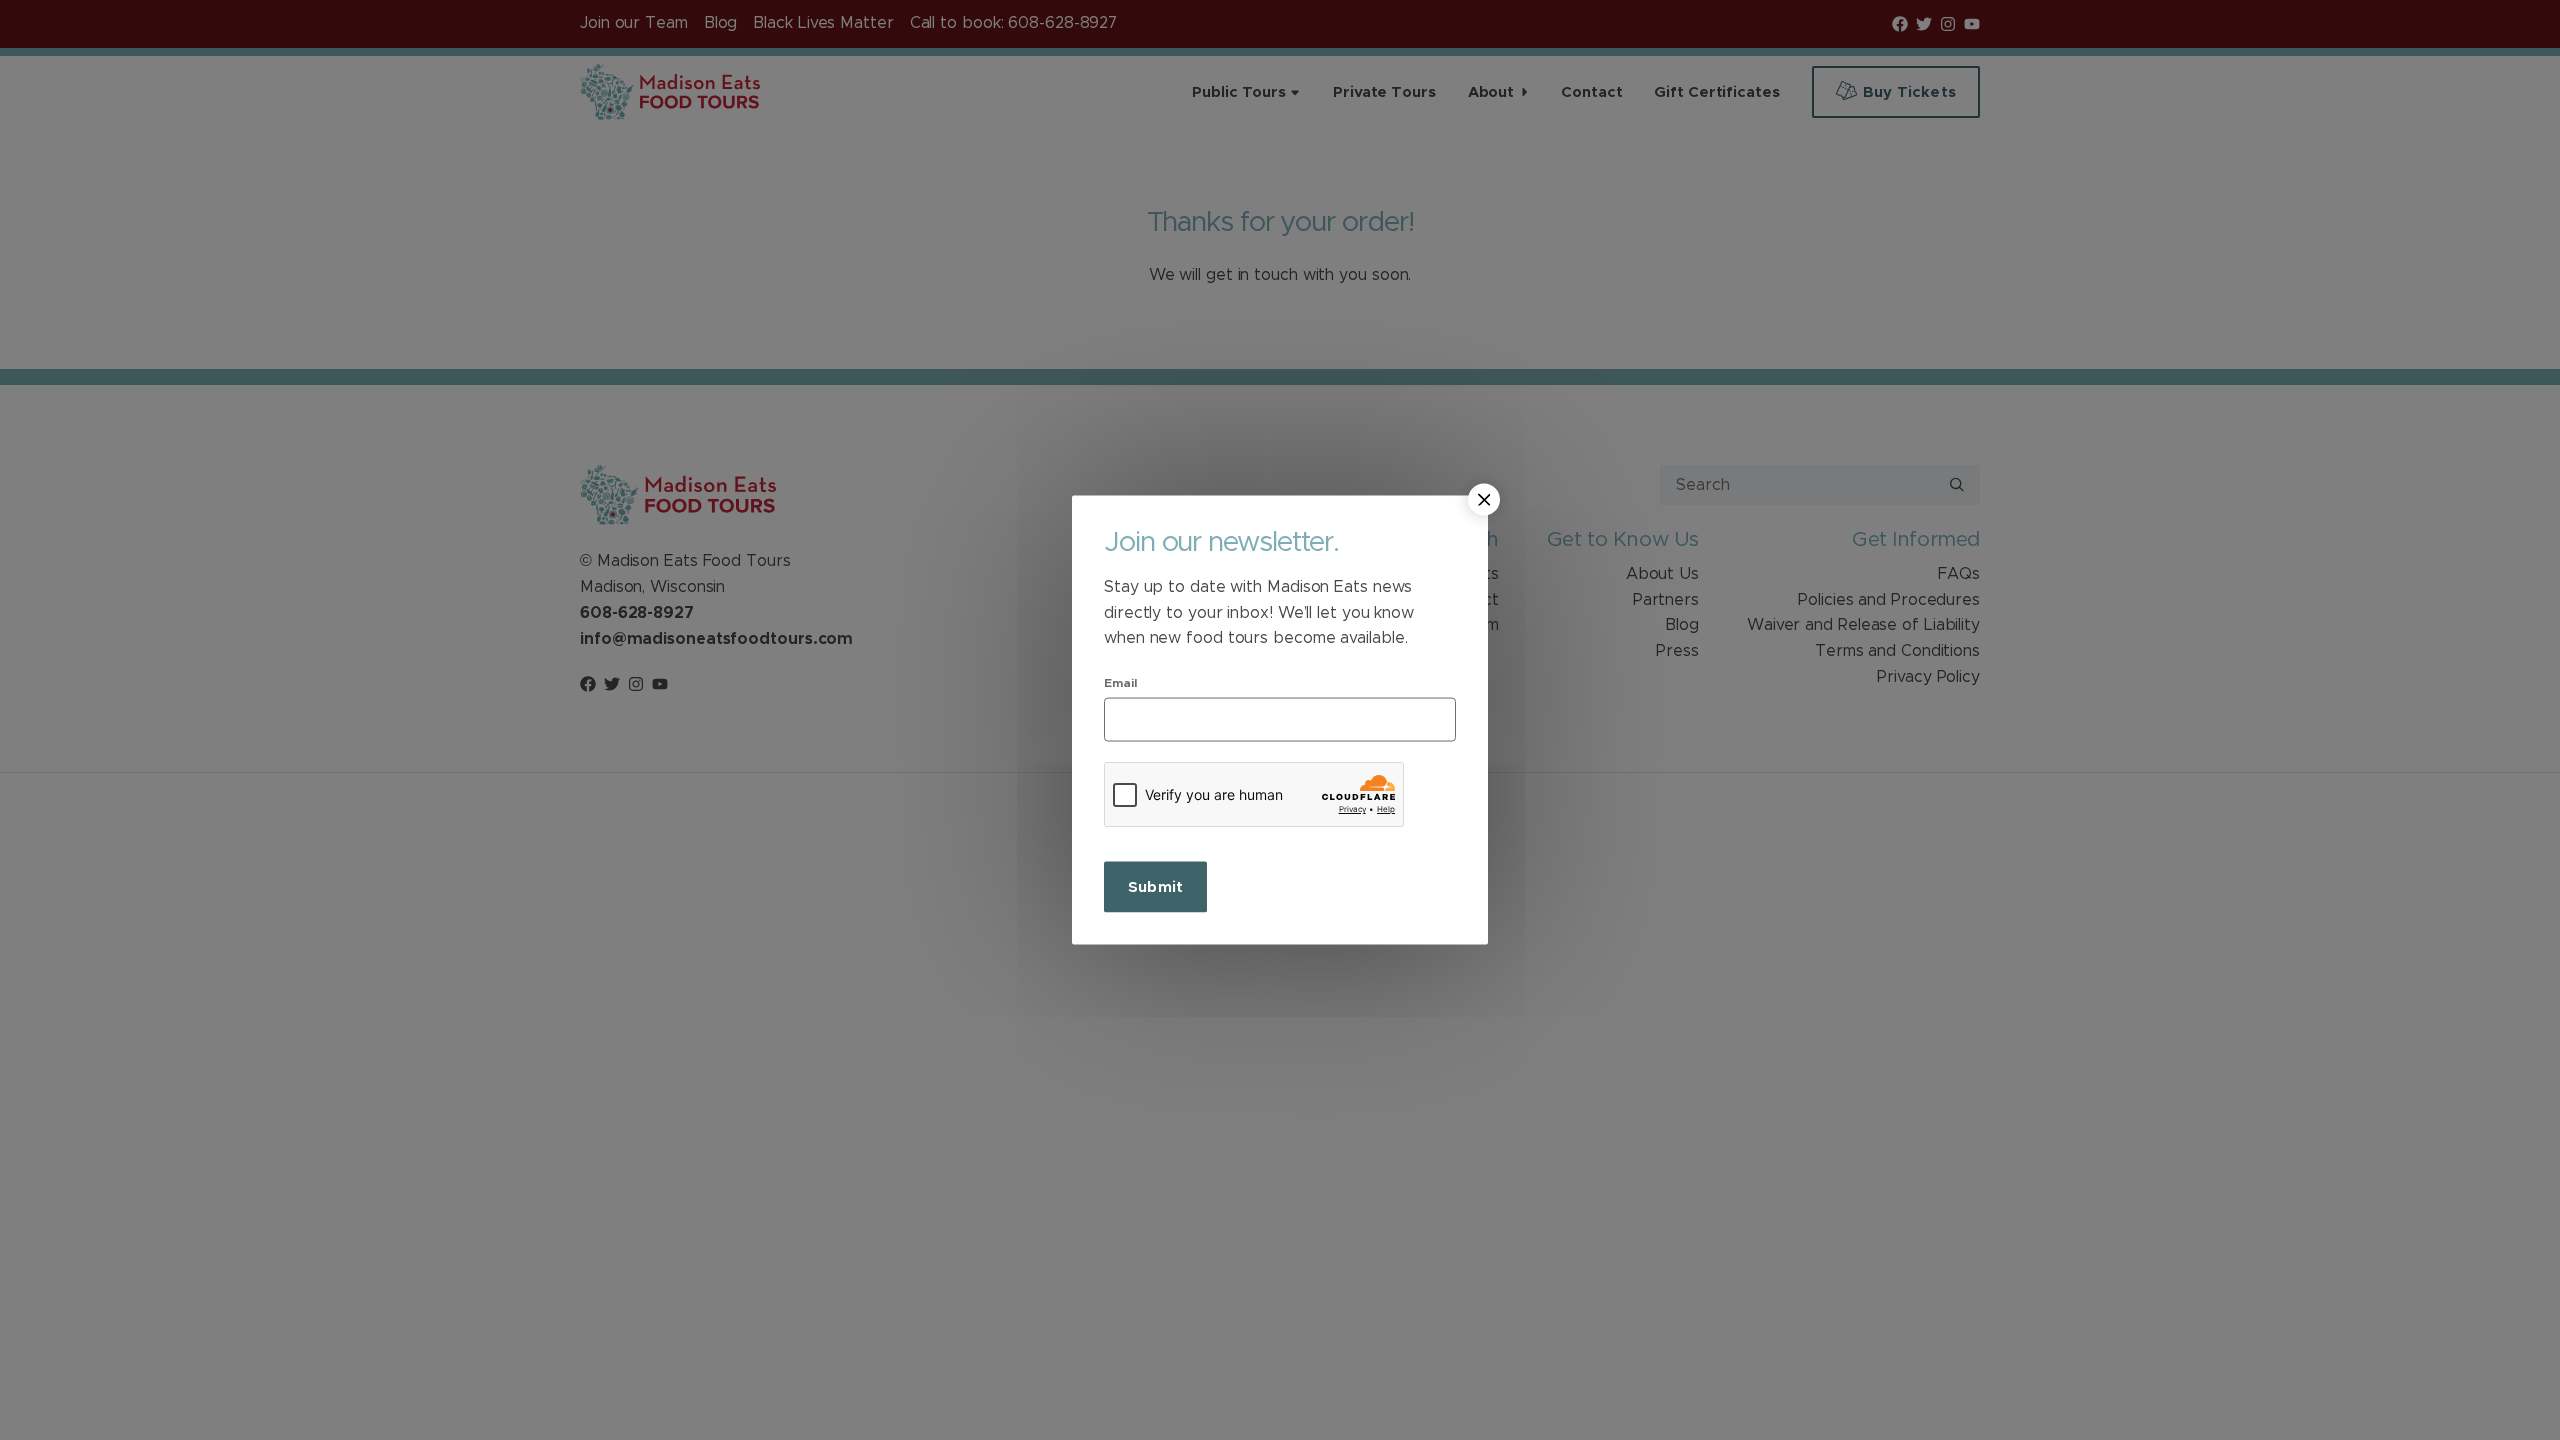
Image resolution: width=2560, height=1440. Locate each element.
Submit (1155, 886)
